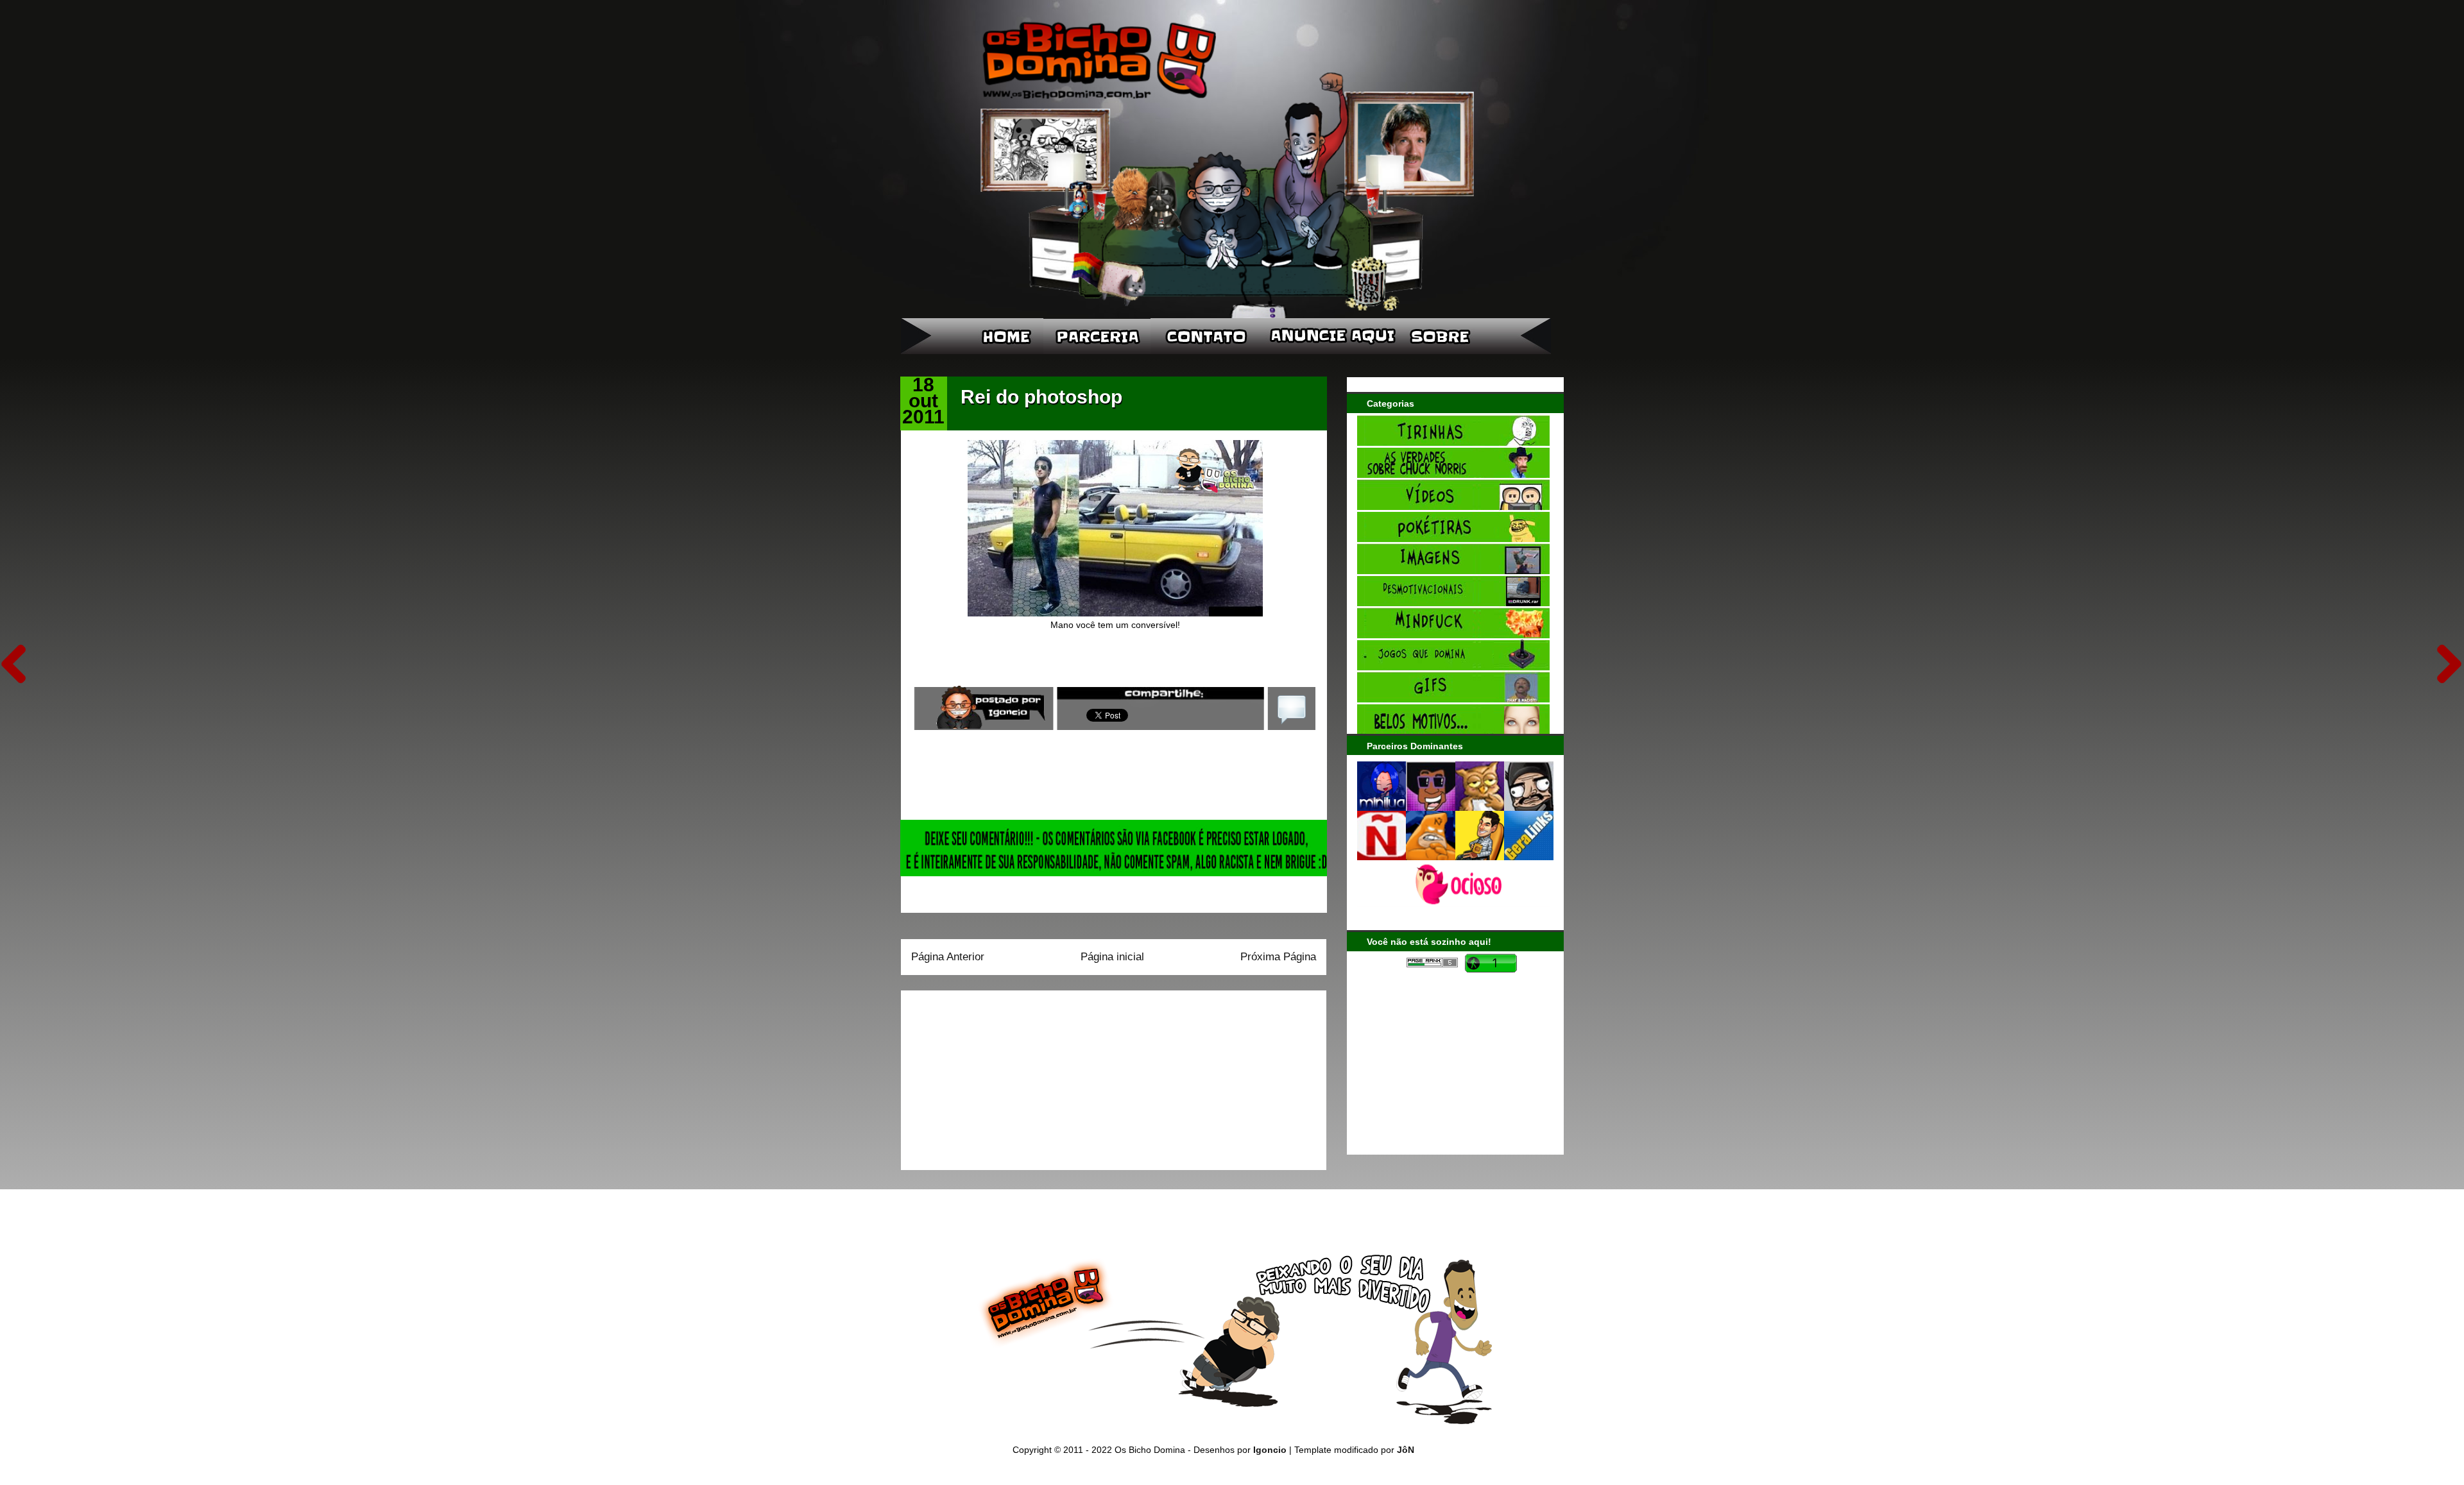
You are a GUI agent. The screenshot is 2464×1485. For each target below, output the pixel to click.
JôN (1406, 1450)
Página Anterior (948, 957)
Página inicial (1112, 957)
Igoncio (1270, 1450)
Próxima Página (1278, 957)
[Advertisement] (991, 1076)
